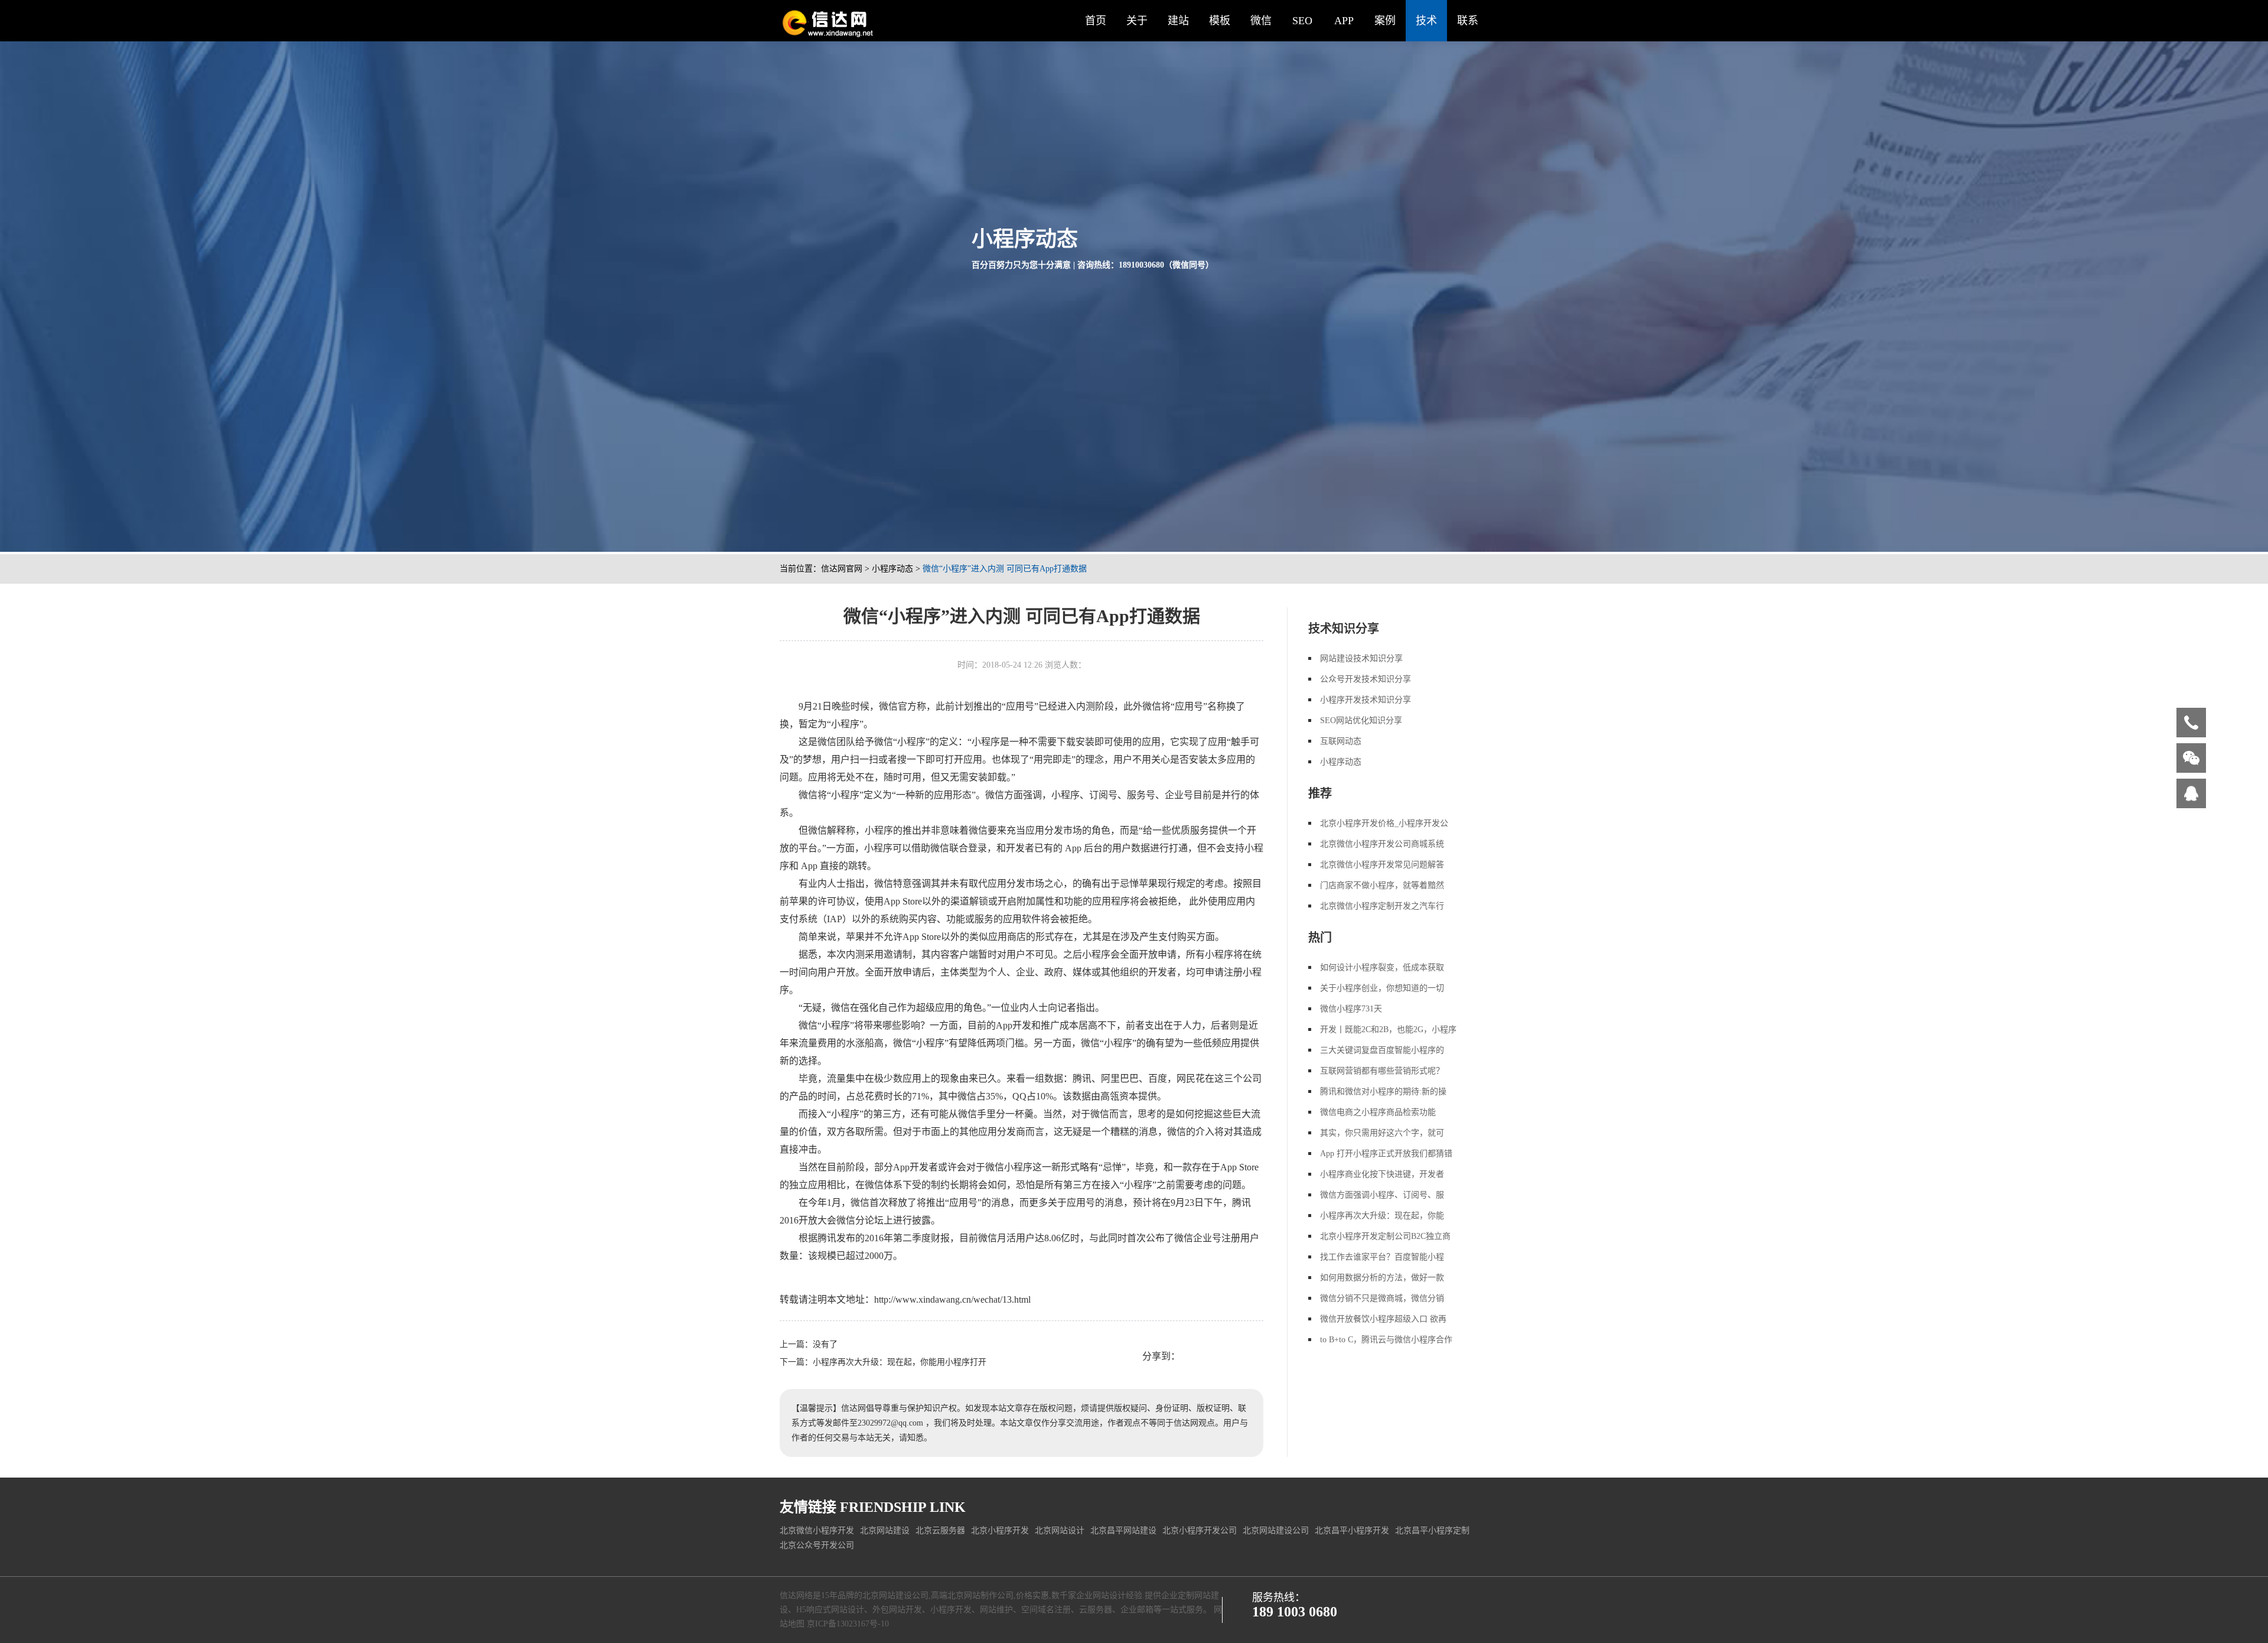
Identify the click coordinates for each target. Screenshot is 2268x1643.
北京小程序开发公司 (1200, 1530)
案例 (1385, 21)
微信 (1261, 21)
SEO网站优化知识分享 (1361, 720)
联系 (1468, 21)
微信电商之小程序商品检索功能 (1378, 1112)
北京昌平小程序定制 (1432, 1530)
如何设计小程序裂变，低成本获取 (1382, 967)
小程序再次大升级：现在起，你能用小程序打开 (900, 1362)
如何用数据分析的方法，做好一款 (1382, 1278)
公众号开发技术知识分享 (1366, 679)
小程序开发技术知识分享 (1366, 700)
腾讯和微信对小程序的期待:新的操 (1383, 1091)
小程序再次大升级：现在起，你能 (1382, 1216)
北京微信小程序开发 (817, 1530)
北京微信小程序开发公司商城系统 (1382, 844)
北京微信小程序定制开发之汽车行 (1382, 906)
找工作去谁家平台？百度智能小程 (1382, 1257)
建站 (1178, 21)
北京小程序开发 (1000, 1530)
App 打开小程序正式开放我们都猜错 (1386, 1154)
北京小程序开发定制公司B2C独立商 (1385, 1236)
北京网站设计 (1060, 1530)
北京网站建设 (885, 1530)
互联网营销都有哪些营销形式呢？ (1382, 1071)
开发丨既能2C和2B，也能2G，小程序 (1388, 1029)
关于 (1137, 21)
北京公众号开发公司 (817, 1545)
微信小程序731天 (1351, 1009)
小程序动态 (892, 569)
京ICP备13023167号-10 (848, 1624)
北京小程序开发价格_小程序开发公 (1384, 823)
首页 (1096, 21)
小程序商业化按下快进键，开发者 (1382, 1174)
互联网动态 (1341, 741)
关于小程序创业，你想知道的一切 (1382, 988)
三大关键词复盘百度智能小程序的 (1382, 1050)
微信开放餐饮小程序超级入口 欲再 (1383, 1319)
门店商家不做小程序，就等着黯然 (1382, 885)
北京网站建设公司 (1276, 1530)
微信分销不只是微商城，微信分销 (1382, 1298)
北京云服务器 (940, 1530)
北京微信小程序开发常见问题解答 (1382, 865)
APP (1344, 21)
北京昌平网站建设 (1123, 1530)
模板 (1220, 21)
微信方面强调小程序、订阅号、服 (1382, 1195)
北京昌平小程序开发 (1352, 1530)
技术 (1426, 21)
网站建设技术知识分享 (1361, 658)
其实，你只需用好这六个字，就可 (1382, 1133)
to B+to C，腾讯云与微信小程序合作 (1386, 1340)
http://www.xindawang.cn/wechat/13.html (952, 1299)
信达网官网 (842, 569)
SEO (1302, 21)
